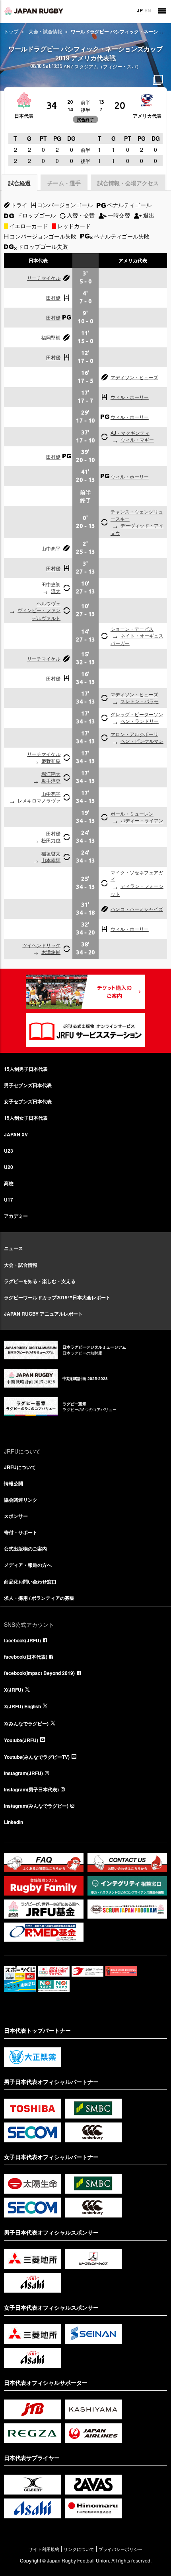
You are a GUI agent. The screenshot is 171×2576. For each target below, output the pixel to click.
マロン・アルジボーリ (134, 734)
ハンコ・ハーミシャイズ (137, 909)
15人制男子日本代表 (26, 1069)
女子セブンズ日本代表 (28, 1101)
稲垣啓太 (51, 853)
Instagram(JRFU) (23, 1773)
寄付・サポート (21, 1532)
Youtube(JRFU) (21, 1740)
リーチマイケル (44, 278)
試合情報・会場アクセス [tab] (128, 183)
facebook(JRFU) (22, 1640)
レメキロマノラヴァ (39, 800)
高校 (9, 1183)
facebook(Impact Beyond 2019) (39, 1673)
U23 (9, 1151)
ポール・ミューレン (132, 813)
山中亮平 (51, 548)
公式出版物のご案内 (25, 1549)
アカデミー (16, 1216)
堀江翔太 (51, 774)
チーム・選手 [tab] (64, 183)
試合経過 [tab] (19, 183)
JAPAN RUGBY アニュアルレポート (43, 1314)
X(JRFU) (14, 1690)
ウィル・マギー (137, 439)
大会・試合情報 (45, 31)
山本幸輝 (51, 860)
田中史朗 (51, 584)
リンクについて (79, 2549)
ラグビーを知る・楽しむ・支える (40, 1281)
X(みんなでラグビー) (26, 1723)
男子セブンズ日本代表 (28, 1085)
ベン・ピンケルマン (142, 741)
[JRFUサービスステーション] (85, 1030)
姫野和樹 (51, 761)
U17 (9, 1200)
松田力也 (51, 840)
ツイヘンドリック (41, 945)
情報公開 (14, 1483)
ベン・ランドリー (140, 721)
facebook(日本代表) (26, 1657)
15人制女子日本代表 (26, 1118)
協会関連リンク (21, 1500)
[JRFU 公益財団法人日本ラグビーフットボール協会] (34, 11)
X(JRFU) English (22, 1706)
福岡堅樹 (51, 337)
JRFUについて (20, 1467)
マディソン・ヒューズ (134, 377)
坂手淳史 (51, 780)
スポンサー (16, 1516)
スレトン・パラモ (140, 701)
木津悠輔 (51, 952)
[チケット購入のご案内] (85, 992)
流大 (56, 591)
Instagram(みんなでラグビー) (36, 1806)
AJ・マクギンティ (130, 433)
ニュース (14, 1248)
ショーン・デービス (132, 629)
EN (148, 10)
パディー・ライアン (142, 820)
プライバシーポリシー (120, 2549)
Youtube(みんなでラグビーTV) (37, 1757)
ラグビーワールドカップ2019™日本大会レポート (57, 1297)
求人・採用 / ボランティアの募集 (39, 1598)
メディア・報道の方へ (28, 1565)
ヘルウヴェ (49, 603)
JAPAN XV (16, 1134)
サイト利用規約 (44, 2549)
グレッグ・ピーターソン (137, 714)
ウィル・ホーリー (130, 397)
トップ (11, 31)
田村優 (53, 298)
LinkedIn (14, 1822)
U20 (9, 1167)
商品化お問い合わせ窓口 (30, 1582)
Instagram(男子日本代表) (31, 1789)
